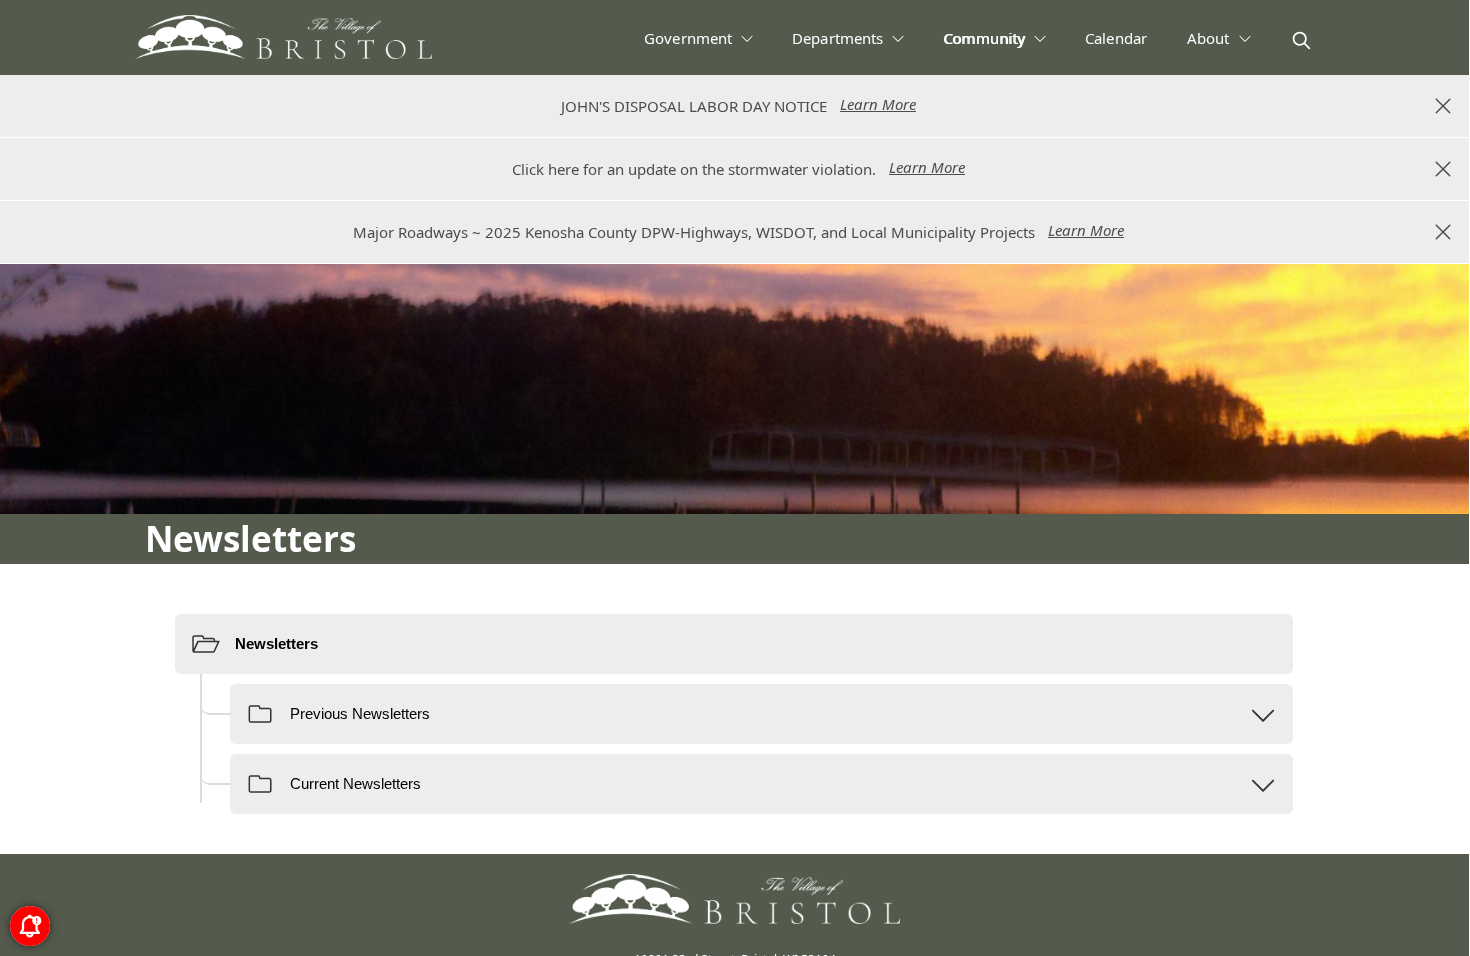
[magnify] (1301, 40)
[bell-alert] (30, 926)
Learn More (878, 104)
